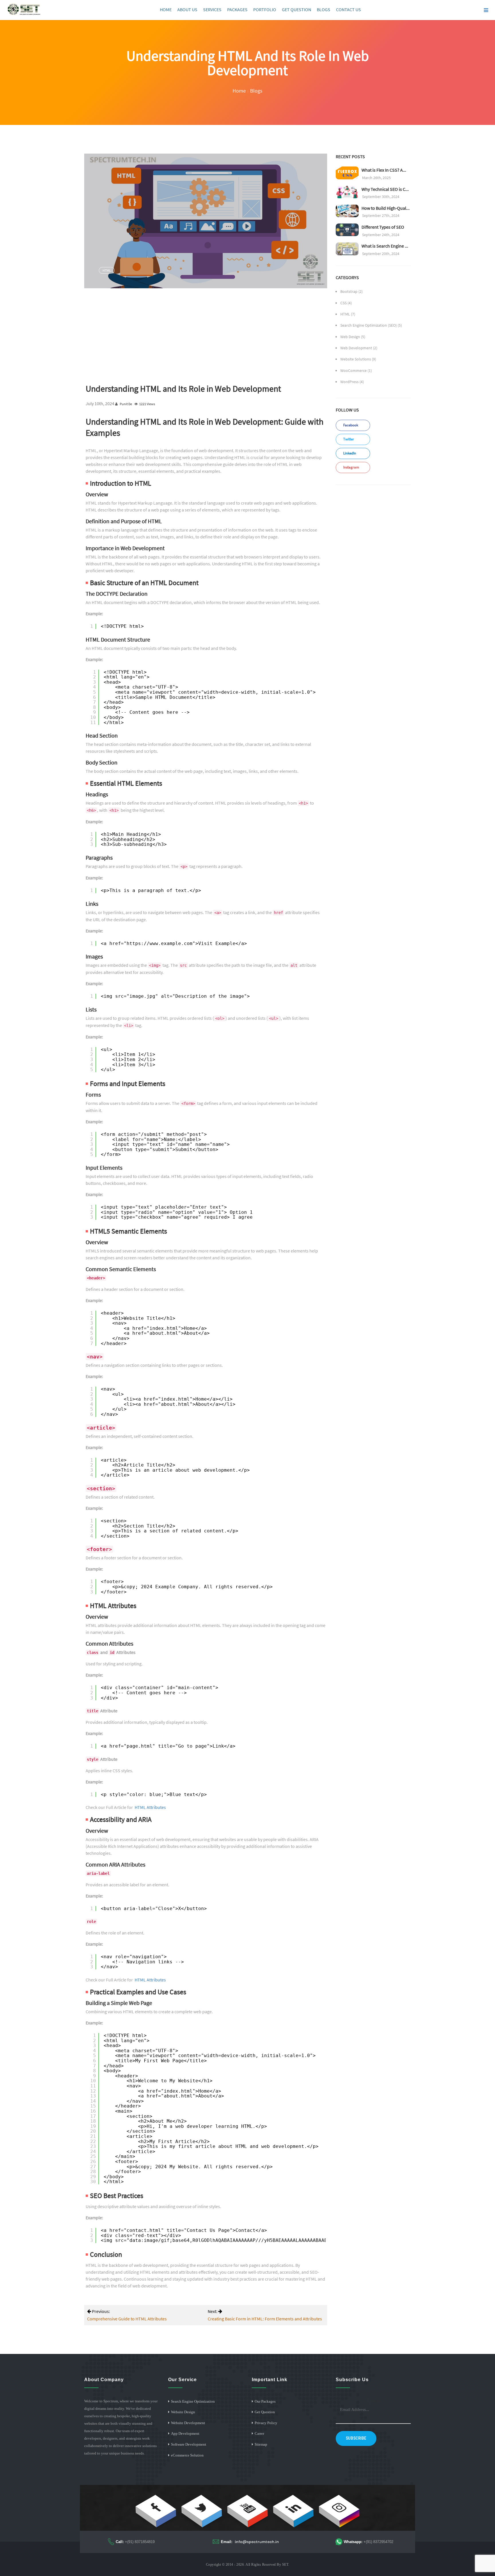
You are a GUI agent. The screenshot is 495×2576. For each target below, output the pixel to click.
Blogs (324, 9)
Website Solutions (356, 359)
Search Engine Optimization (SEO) (369, 325)
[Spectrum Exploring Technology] (24, 9)
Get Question (296, 9)
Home (166, 9)
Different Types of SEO (383, 227)
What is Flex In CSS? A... (384, 170)
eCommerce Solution (187, 2455)
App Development (185, 2433)
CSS (343, 303)
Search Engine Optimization (193, 2401)
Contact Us (348, 9)
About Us (187, 9)
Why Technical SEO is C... (385, 189)
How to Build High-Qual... (386, 208)
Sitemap (261, 2444)
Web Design (350, 337)
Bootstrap (349, 291)
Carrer (259, 2433)
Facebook (350, 425)
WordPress (349, 382)
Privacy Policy (266, 2423)
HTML (107, 270)
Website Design (183, 2412)
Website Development (188, 2423)
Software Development (189, 2444)
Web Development (356, 348)
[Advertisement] (206, 336)
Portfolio (265, 9)
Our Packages (265, 2401)
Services (212, 9)
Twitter (348, 439)
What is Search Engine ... (385, 246)
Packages (237, 9)
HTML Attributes (150, 1807)
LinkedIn (349, 453)
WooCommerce (353, 370)
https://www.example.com (160, 943)
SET (285, 2565)
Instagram (351, 467)
